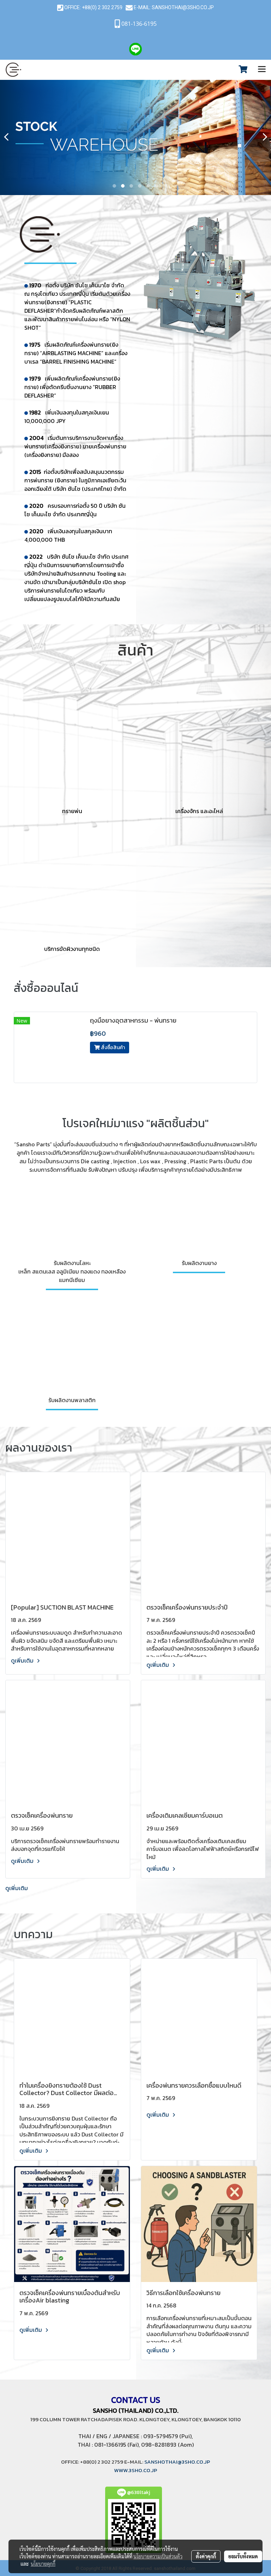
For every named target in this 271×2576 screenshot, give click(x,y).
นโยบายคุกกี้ (43, 2564)
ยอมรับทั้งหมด (243, 2556)
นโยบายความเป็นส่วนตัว (158, 2556)
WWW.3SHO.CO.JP (135, 2470)
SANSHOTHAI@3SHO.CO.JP (183, 7)
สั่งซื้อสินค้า (112, 1048)
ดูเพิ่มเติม (23, 1660)
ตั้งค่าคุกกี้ (206, 2556)
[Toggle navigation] (262, 70)
